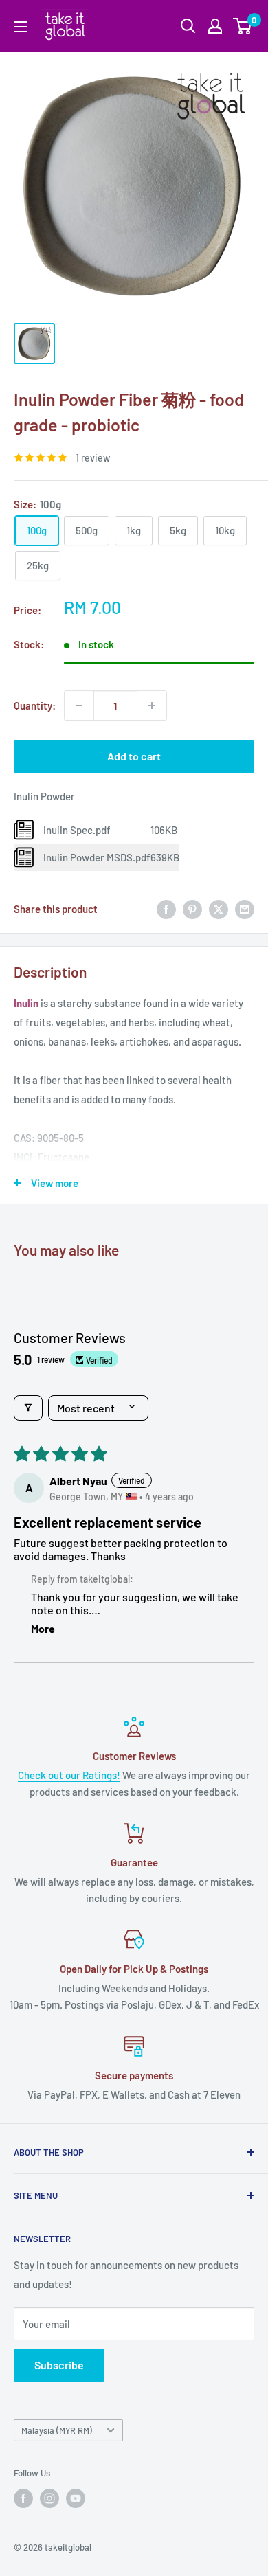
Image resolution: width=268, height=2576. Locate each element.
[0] (243, 26)
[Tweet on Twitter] (219, 909)
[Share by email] (245, 909)
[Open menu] (21, 27)
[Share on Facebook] (166, 909)
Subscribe (59, 2365)
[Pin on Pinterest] (192, 909)
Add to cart (134, 756)
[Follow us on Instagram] (49, 2498)
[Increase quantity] (152, 705)
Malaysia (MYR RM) (57, 2430)
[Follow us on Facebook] (23, 2498)
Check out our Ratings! (69, 1775)
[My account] (215, 26)
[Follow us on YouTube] (76, 2498)
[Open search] (188, 26)
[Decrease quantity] (79, 705)
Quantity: (35, 705)
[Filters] (28, 1408)
